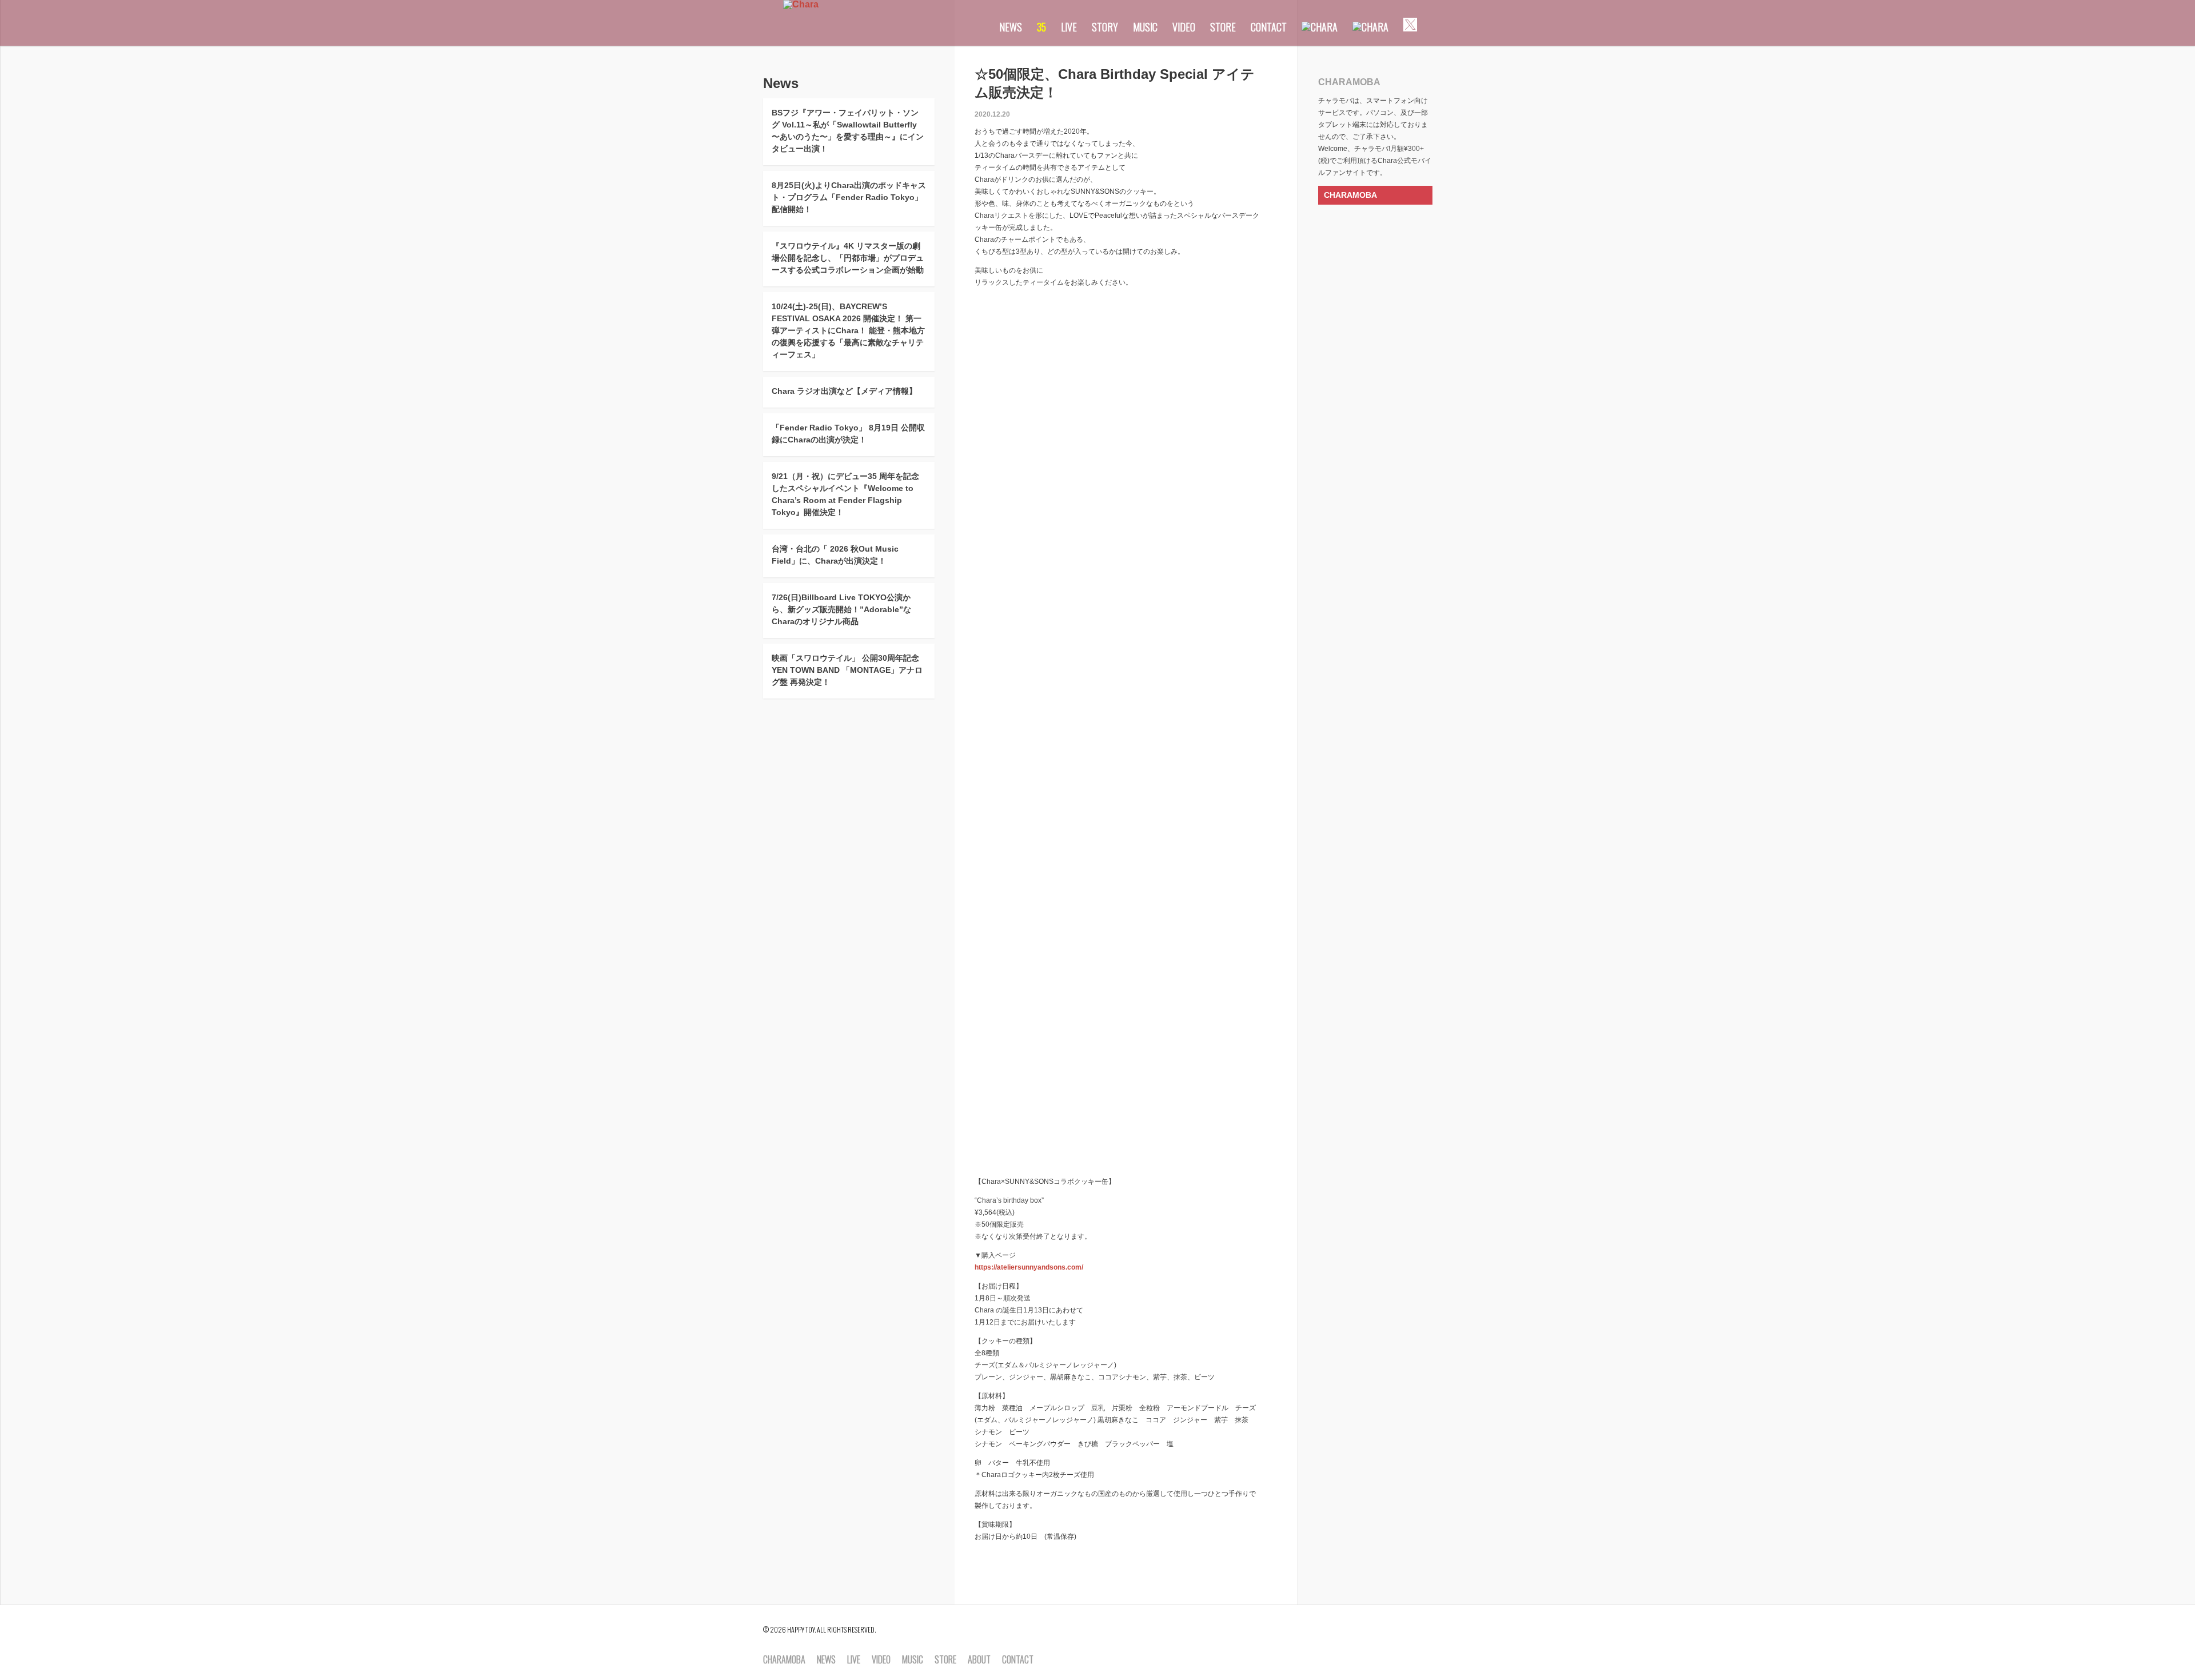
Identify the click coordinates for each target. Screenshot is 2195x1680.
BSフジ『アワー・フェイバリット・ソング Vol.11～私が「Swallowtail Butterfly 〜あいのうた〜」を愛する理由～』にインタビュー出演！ (848, 131)
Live (1069, 27)
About (979, 1660)
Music (1145, 27)
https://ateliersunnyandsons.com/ (1029, 1267)
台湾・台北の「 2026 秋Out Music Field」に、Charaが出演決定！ (835, 555)
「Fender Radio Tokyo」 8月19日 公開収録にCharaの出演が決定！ (848, 434)
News (1011, 27)
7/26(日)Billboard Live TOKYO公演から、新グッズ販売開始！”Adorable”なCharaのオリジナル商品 (841, 609)
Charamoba (784, 1660)
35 (1041, 27)
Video (1184, 27)
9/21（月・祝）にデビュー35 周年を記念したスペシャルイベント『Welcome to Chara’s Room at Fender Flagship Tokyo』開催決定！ (845, 494)
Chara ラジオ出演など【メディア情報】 (844, 391)
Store (1223, 27)
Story (1105, 27)
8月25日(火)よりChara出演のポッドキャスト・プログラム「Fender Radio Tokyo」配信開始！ (849, 197)
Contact (1269, 27)
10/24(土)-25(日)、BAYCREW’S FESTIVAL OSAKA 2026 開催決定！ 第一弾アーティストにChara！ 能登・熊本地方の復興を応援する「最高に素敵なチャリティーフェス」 (848, 330)
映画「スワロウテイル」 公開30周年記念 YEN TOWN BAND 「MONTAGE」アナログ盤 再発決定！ (847, 670)
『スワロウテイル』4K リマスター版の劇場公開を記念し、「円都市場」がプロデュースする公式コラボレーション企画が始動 (848, 258)
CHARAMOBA (1350, 195)
